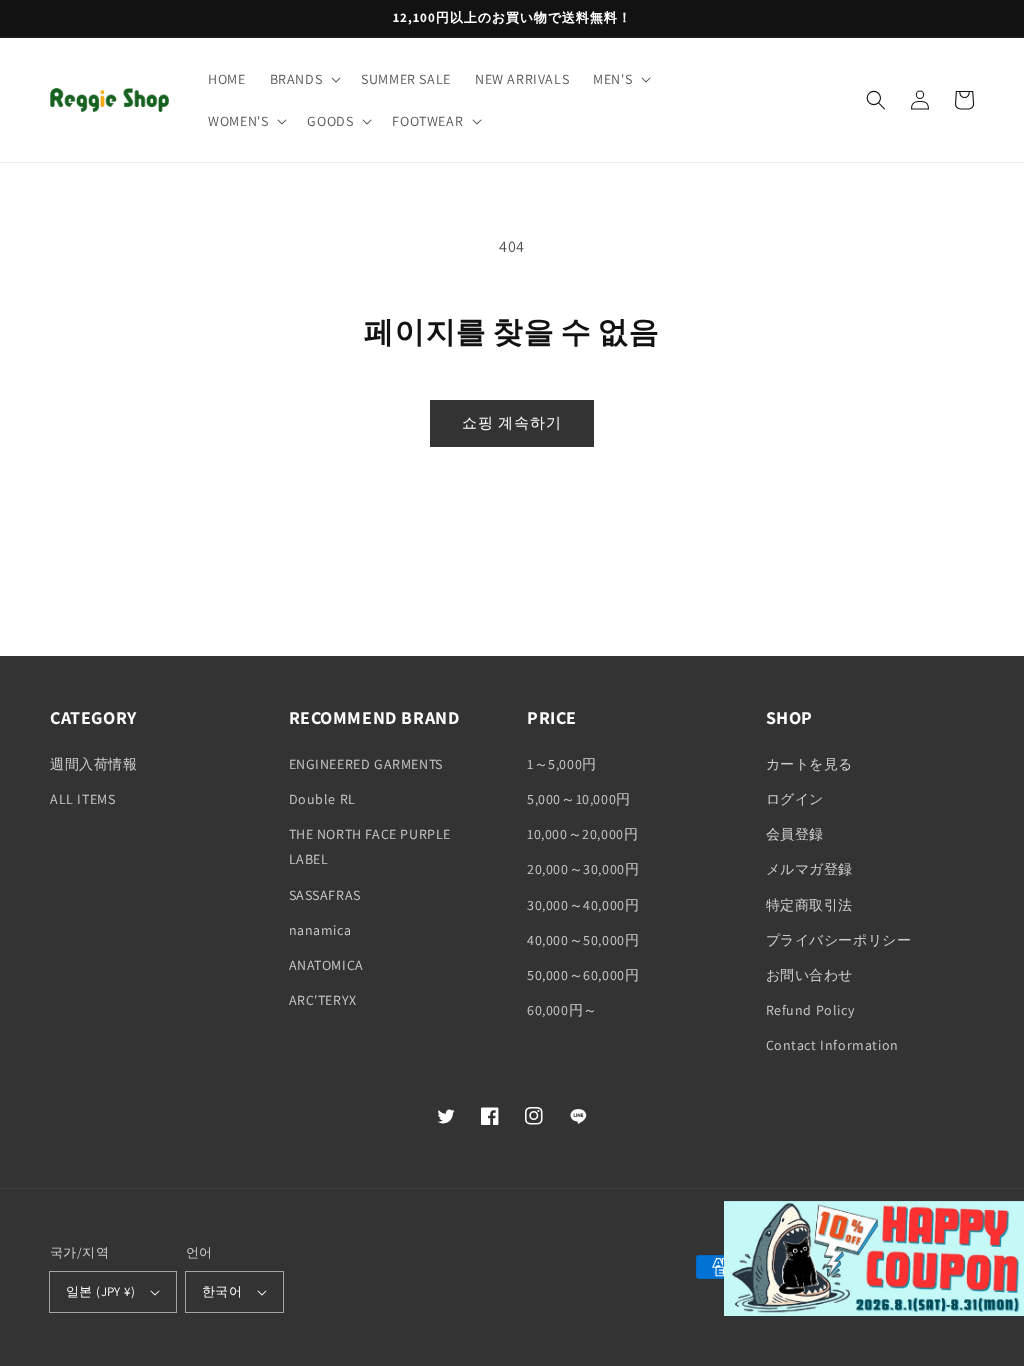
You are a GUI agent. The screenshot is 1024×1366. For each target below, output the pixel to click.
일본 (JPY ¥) (100, 1291)
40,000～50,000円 (583, 940)
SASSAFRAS (325, 895)
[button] (304, 79)
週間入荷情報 (94, 764)
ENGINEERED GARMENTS (366, 764)
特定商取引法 (810, 905)
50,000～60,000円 (583, 975)
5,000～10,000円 (579, 799)
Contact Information (832, 1045)
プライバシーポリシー (839, 940)
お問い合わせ (810, 975)
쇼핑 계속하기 (512, 422)
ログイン (795, 799)
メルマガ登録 (810, 869)
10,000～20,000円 (582, 834)
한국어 (222, 1291)
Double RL (322, 799)
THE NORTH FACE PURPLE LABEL (370, 846)
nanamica (320, 930)
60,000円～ (562, 1010)
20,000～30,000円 (583, 869)
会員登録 (795, 834)
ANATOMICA (326, 965)
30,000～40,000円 (583, 905)
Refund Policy (810, 1010)
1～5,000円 (562, 764)
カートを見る (810, 764)
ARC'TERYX (323, 1000)
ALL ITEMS (82, 799)
